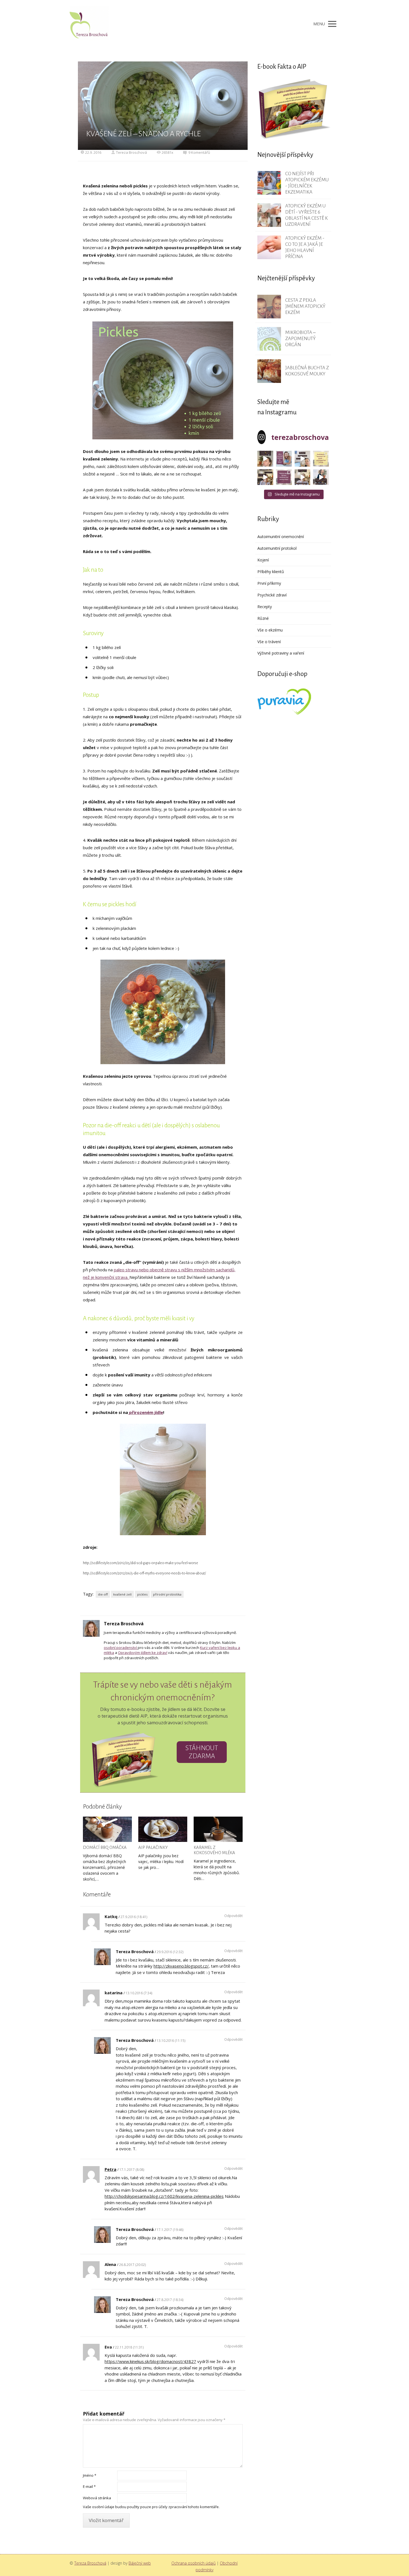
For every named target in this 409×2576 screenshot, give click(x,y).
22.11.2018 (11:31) (129, 2347)
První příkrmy (269, 583)
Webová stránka (97, 2498)
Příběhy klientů (271, 572)
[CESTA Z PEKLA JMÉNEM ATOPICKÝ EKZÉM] (269, 307)
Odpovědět (233, 1916)
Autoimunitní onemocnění (281, 537)
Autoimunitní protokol (277, 548)
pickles (142, 1594)
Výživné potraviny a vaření (281, 653)
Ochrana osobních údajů (194, 2563)
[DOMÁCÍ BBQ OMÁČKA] (107, 1829)
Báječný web (140, 2563)
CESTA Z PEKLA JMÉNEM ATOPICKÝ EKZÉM (305, 306)
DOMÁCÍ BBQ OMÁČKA (105, 1847)
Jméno (90, 2475)
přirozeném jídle (146, 1412)
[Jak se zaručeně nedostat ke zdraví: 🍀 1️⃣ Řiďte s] (284, 459)
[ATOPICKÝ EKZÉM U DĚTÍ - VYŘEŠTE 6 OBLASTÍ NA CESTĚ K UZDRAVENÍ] (269, 215)
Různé (263, 618)
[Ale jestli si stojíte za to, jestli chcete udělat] (265, 459)
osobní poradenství (121, 1648)
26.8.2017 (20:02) (132, 2265)
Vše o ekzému (270, 630)
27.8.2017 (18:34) (170, 2300)
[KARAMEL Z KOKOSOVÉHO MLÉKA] (218, 1829)
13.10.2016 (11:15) (171, 2041)
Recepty (265, 607)
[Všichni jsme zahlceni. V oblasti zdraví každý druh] (265, 477)
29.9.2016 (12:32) (170, 1952)
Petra (110, 2169)
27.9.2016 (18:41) (134, 1917)
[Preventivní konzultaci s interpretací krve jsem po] (303, 459)
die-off (103, 1594)
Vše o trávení (269, 642)
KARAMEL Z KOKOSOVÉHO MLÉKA (214, 1850)
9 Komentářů (199, 152)
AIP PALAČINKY (153, 1847)
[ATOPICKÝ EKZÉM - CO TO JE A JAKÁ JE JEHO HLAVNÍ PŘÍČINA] (269, 247)
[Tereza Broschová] (89, 24)
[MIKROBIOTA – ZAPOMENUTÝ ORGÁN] (269, 339)
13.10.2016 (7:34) (139, 1993)
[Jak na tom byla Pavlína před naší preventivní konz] (284, 477)
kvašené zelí (122, 1594)
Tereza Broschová (131, 152)
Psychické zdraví (272, 595)
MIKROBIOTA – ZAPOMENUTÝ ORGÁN (300, 339)
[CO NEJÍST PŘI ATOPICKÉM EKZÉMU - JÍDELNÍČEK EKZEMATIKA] (269, 183)
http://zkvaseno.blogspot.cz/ (181, 1966)
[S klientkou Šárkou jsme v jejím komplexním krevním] (321, 459)
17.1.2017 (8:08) (132, 2170)
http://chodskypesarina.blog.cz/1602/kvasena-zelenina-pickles (164, 2196)
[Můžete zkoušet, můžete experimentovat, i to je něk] (303, 477)
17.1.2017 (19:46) (170, 2230)
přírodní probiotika (167, 1594)
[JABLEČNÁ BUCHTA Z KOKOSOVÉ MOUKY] (269, 371)
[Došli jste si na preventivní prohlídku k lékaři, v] (321, 477)
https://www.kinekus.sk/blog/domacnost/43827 (150, 2361)
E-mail (89, 2486)
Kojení (263, 560)
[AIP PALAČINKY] (163, 1829)
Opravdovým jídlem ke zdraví (143, 1653)
